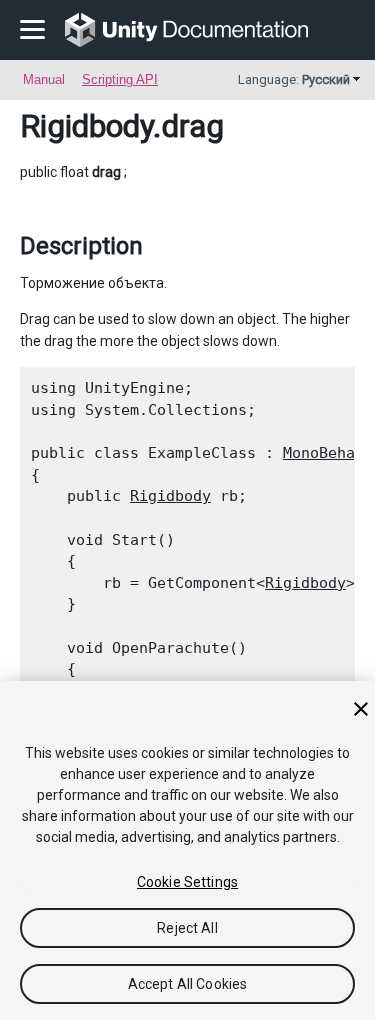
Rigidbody (86, 126)
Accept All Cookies (188, 984)
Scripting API (120, 79)
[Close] (361, 709)
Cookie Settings (187, 882)
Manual (44, 79)
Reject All (187, 928)
